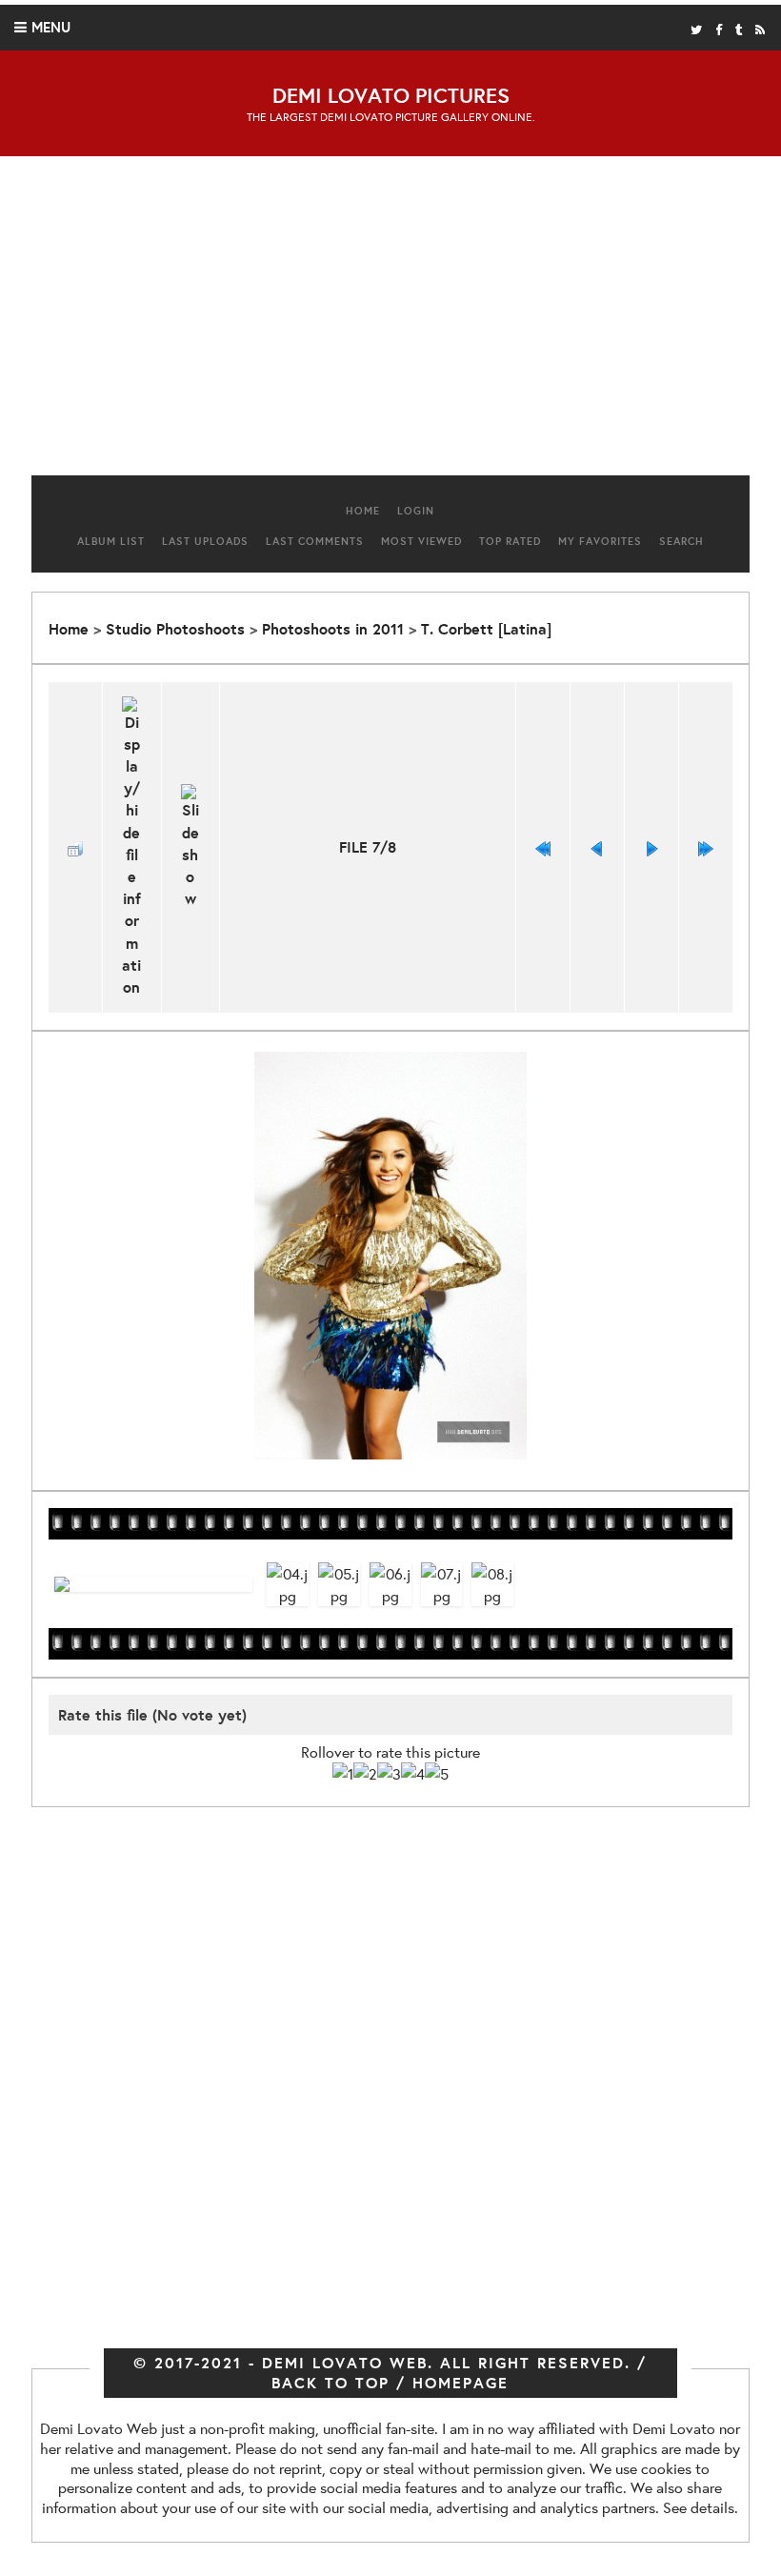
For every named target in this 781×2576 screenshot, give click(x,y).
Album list (111, 541)
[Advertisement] (390, 323)
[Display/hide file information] (132, 848)
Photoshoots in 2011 (333, 629)
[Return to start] (543, 847)
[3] (389, 1773)
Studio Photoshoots (175, 629)
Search (681, 541)
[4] (413, 1773)
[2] (365, 1773)
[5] (437, 1773)
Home (363, 511)
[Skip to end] (706, 847)
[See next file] (651, 847)
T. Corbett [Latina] (486, 629)
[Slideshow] (191, 847)
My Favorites (600, 541)
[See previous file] (597, 847)
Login (416, 511)
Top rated (510, 541)
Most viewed (421, 541)
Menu (51, 27)
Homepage (461, 2383)
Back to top (330, 2383)
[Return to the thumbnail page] (75, 847)
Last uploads (205, 541)
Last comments (315, 541)
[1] (343, 1773)
